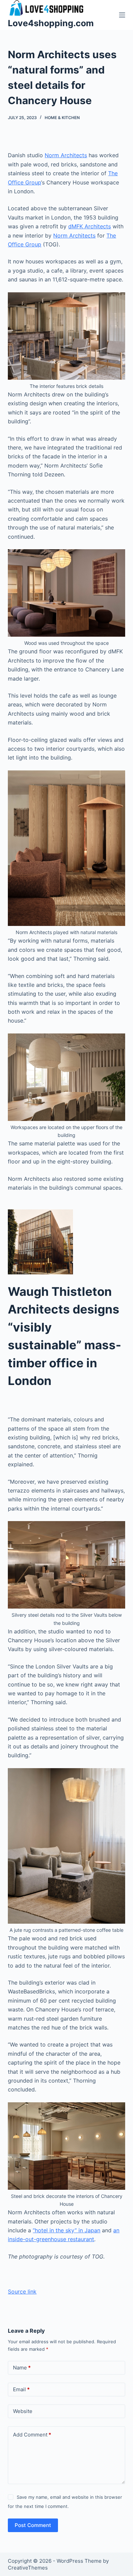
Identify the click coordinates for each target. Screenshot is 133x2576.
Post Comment (33, 2525)
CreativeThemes (28, 2568)
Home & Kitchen (62, 118)
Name (22, 2368)
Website (23, 2411)
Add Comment (32, 2435)
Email (21, 2389)
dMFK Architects (90, 226)
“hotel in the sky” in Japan (66, 2230)
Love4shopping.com (51, 23)
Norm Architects (66, 155)
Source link (22, 2292)
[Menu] (122, 15)
